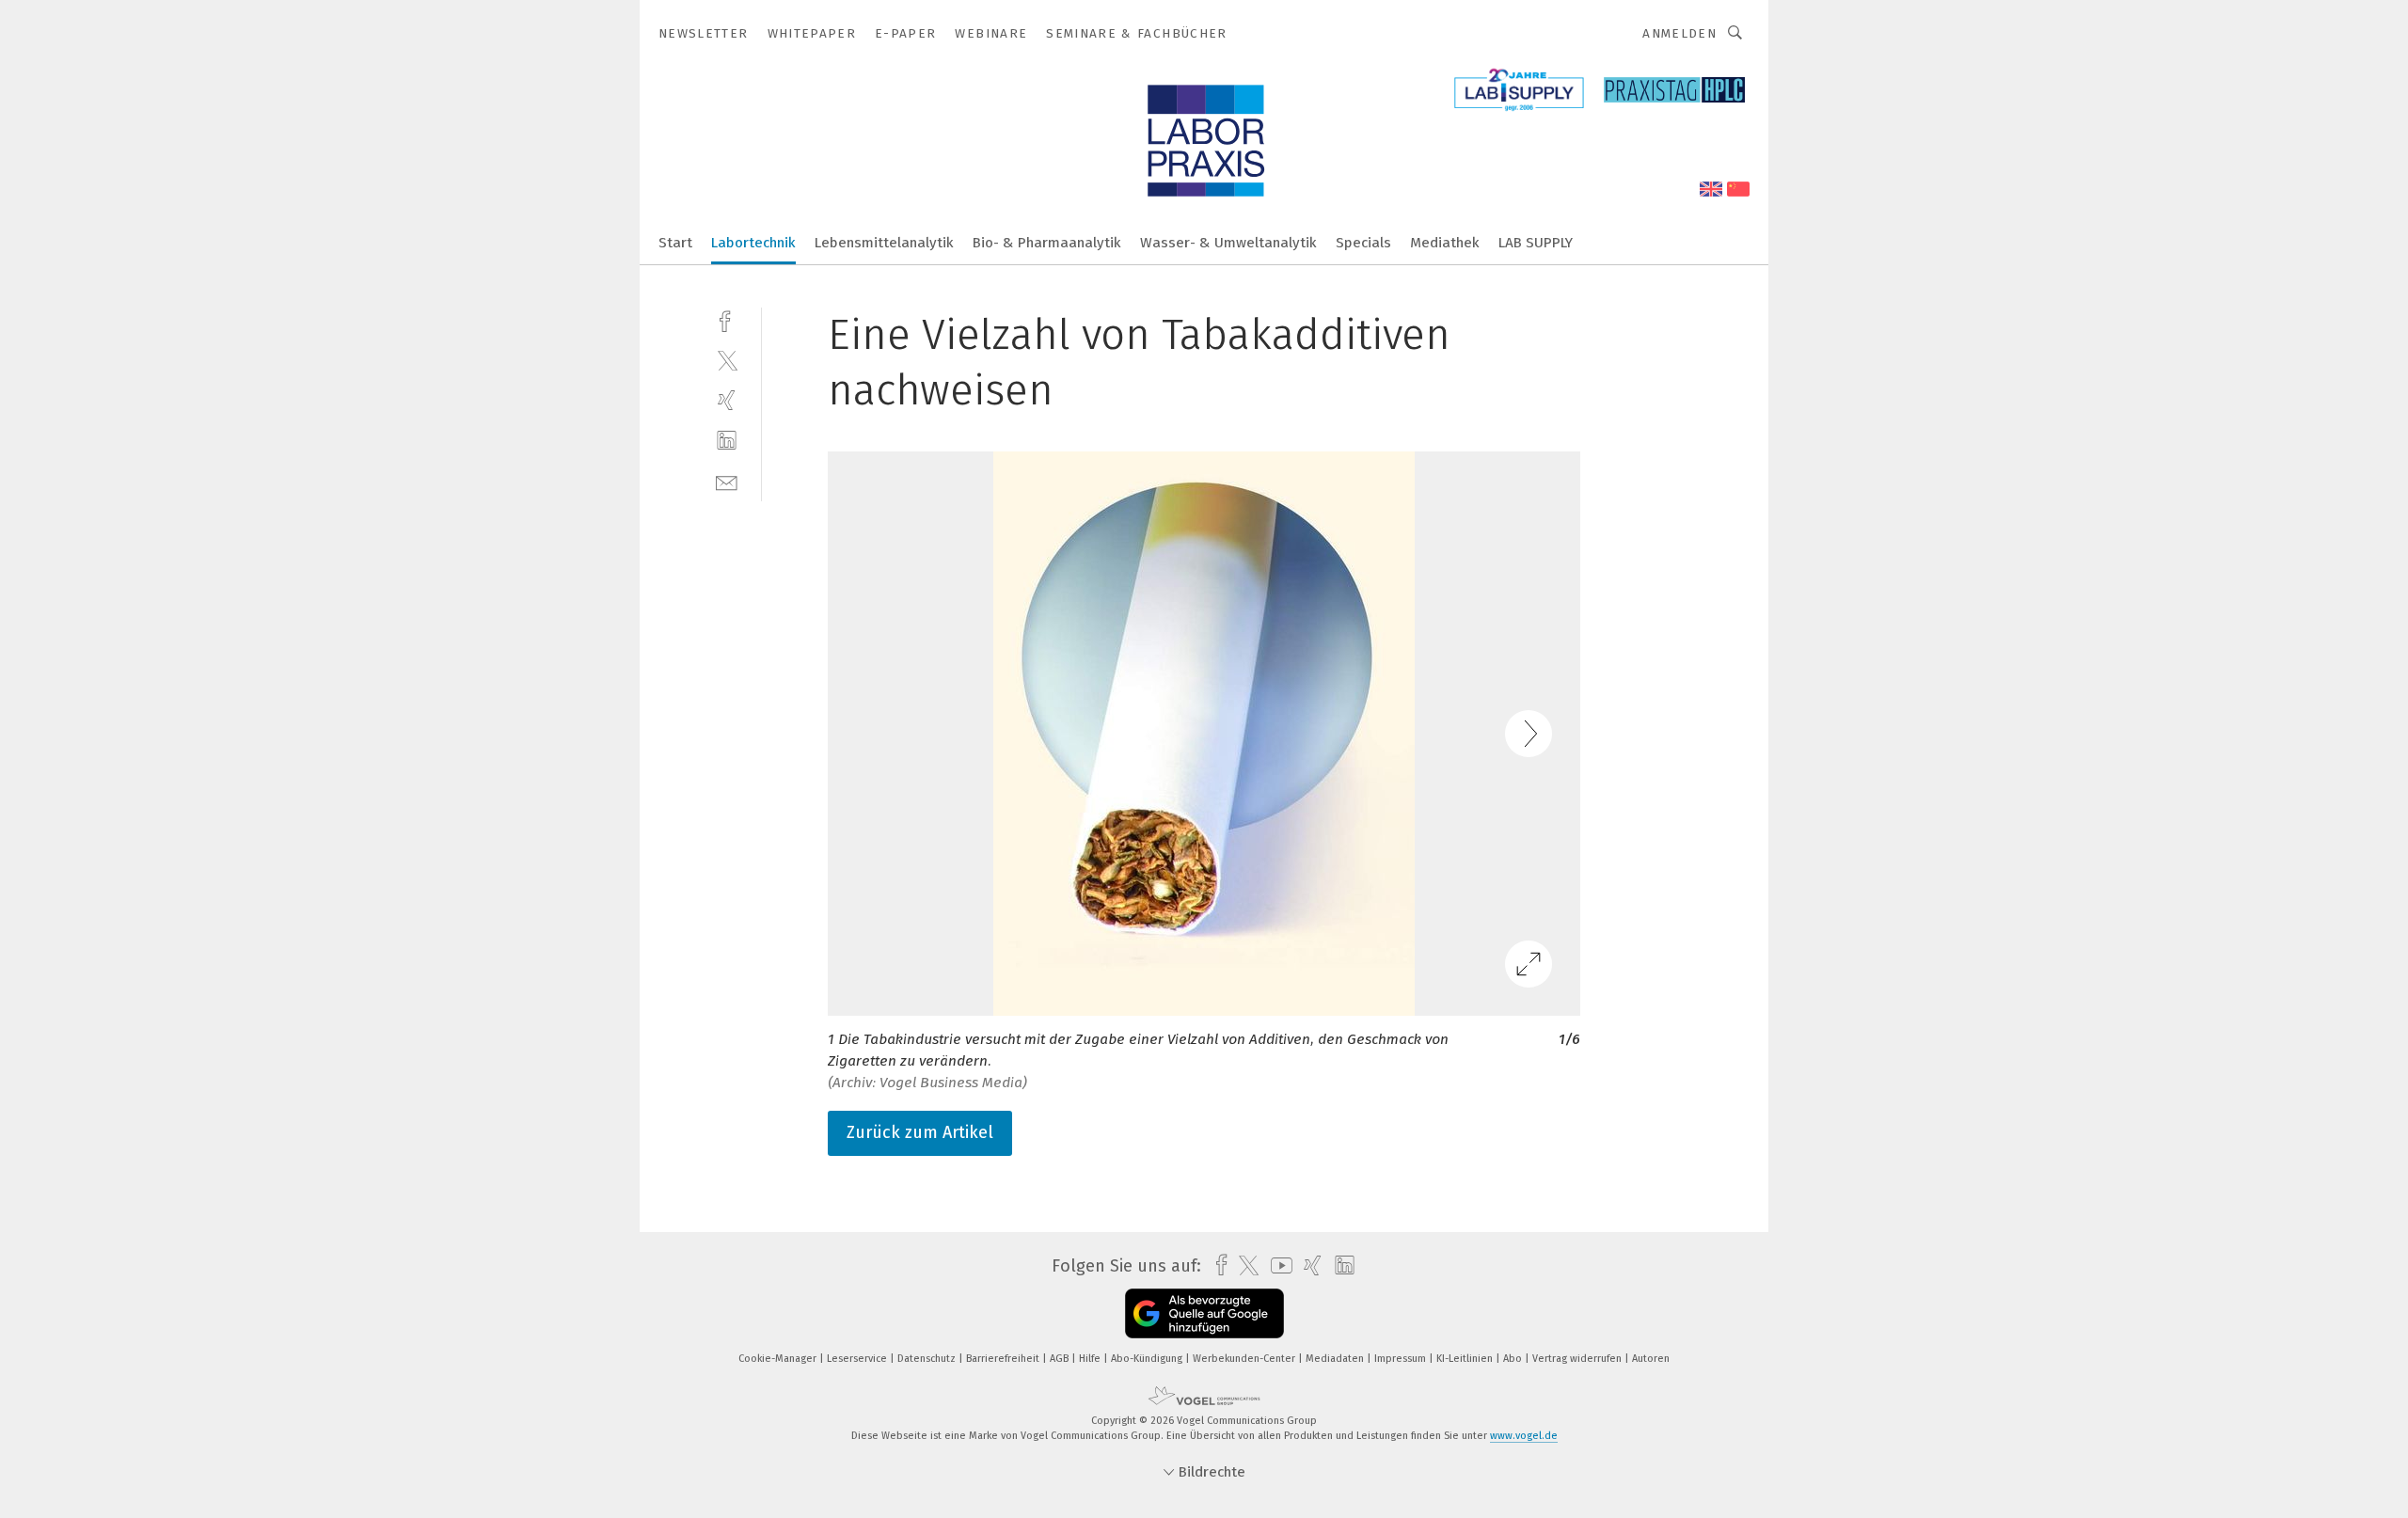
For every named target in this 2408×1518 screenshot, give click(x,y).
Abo (1514, 1359)
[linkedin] (727, 441)
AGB (1061, 1359)
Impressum (1402, 1359)
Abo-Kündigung (1148, 1359)
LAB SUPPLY (1536, 243)
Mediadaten (1336, 1359)
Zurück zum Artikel (920, 1132)
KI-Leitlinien (1466, 1359)
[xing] (727, 400)
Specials (1363, 243)
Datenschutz (928, 1359)
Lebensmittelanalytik (884, 243)
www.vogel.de (1524, 1436)
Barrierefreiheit (1004, 1359)
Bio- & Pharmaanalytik (1047, 243)
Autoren (1651, 1359)
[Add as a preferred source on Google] (1204, 1313)
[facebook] (727, 319)
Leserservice (858, 1359)
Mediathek (1445, 243)
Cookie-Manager (779, 1359)
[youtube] (1277, 1265)
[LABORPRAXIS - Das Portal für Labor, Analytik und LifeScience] (675, 241)
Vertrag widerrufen (1578, 1359)
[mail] (727, 481)
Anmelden (1679, 33)
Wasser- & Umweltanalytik (1228, 243)
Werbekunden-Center (1245, 1359)
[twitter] (727, 360)
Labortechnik (753, 243)
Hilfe (1091, 1359)
